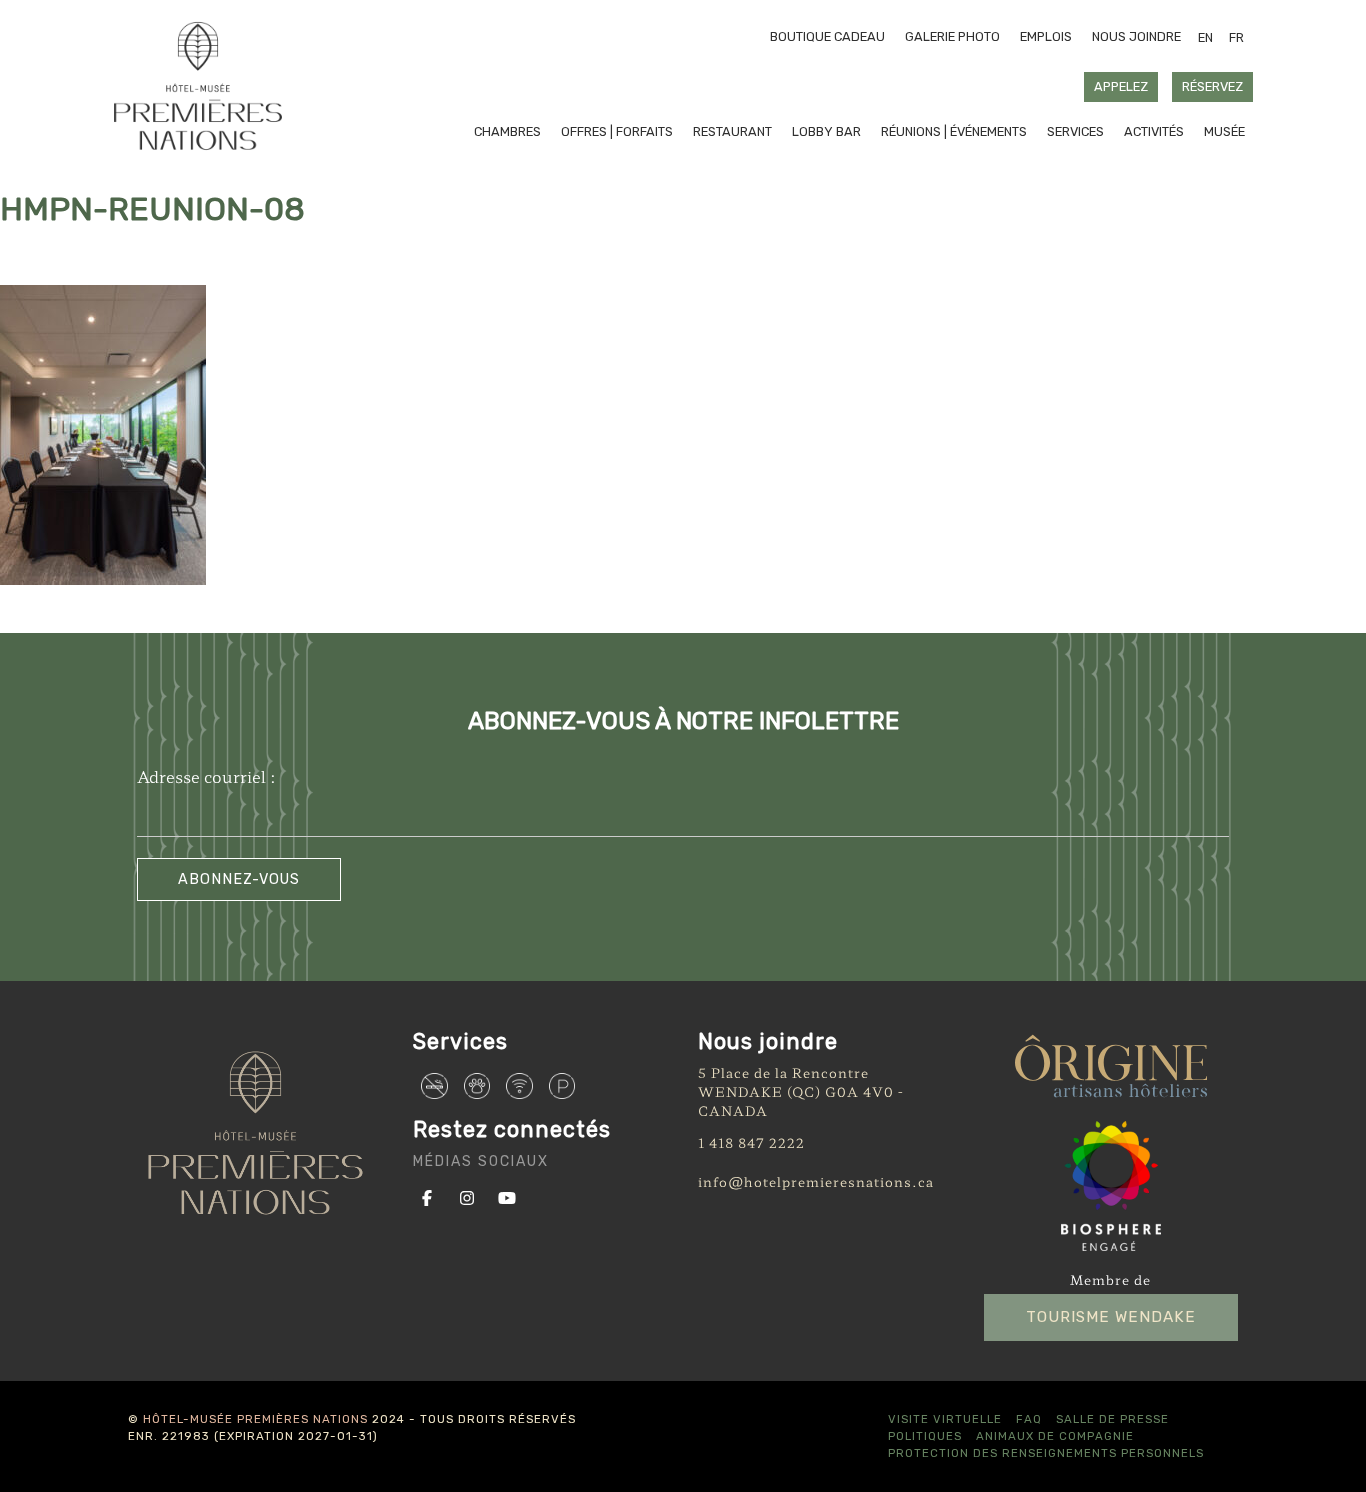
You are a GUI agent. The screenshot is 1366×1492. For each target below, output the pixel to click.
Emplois (1046, 36)
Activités (1154, 131)
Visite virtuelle (945, 1419)
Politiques (925, 1436)
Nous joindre (1136, 36)
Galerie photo (952, 36)
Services (1075, 131)
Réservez (1212, 86)
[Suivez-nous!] (431, 1196)
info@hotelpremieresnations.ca (816, 1181)
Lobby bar (826, 131)
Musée (1224, 131)
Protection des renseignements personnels (1046, 1453)
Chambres (507, 131)
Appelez (1121, 86)
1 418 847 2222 (751, 1142)
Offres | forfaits (617, 131)
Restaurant (732, 131)
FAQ (1029, 1419)
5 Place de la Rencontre (783, 1072)
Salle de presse (1112, 1419)
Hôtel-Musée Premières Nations (255, 1419)
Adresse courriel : (206, 776)
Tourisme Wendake (1111, 1317)
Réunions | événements (954, 131)
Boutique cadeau (827, 36)
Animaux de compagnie (1055, 1436)
